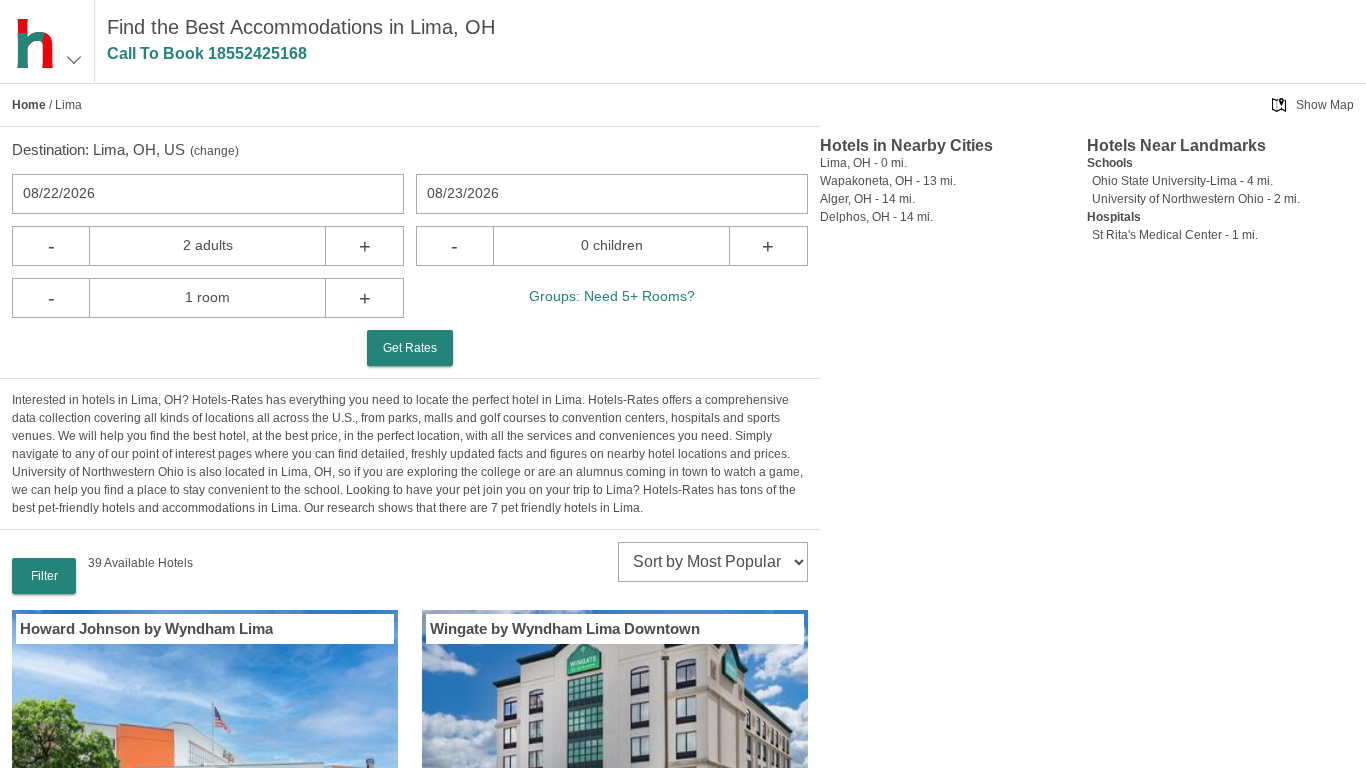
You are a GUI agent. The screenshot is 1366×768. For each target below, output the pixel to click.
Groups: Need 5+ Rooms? (612, 296)
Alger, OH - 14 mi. (867, 199)
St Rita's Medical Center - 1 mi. (1175, 235)
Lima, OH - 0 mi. (863, 163)
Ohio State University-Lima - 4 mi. (1182, 181)
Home (29, 105)
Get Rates (410, 348)
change (214, 151)
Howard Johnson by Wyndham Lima (146, 628)
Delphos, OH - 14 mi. (876, 217)
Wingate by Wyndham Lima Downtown (565, 628)
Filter (44, 576)
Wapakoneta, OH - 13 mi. (888, 181)
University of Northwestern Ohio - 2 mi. (1196, 199)
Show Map (1325, 105)
